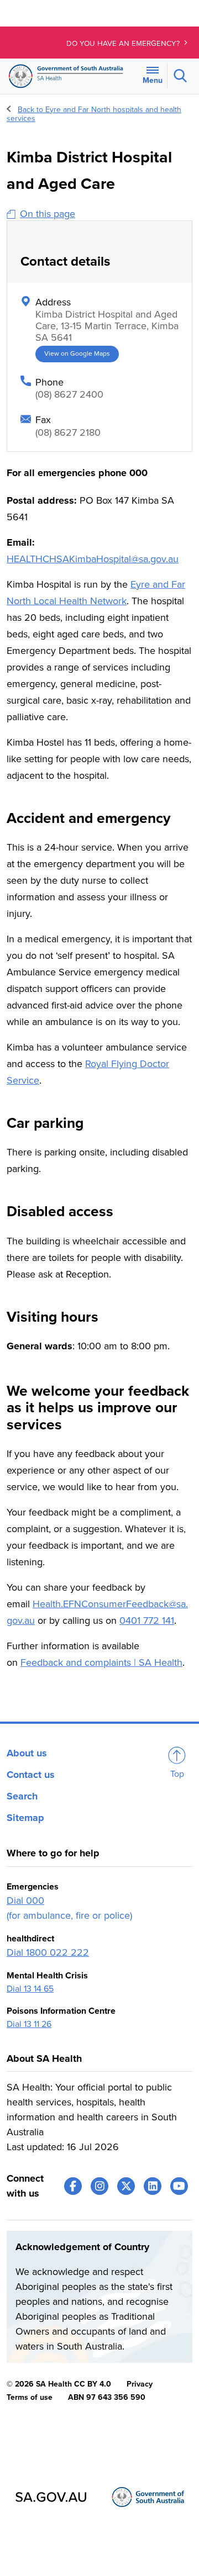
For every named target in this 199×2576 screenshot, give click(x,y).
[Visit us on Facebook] (73, 2186)
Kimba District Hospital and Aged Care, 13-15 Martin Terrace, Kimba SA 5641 (107, 326)
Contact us (31, 1775)
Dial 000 (25, 1901)
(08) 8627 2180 (68, 432)
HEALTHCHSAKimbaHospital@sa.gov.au (93, 559)
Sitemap (25, 1818)
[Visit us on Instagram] (99, 2186)
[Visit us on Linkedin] (153, 2186)
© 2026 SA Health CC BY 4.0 (59, 2384)
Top (177, 1774)
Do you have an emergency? (124, 44)
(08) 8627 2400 (69, 394)
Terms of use (30, 2397)
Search (22, 1796)
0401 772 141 (147, 1620)
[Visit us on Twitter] (126, 2186)
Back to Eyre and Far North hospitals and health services (94, 114)
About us (27, 1753)
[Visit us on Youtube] (179, 2186)
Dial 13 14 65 (30, 1989)
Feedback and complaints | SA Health (101, 1662)
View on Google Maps (77, 354)
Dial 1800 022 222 (48, 1952)
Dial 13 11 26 (29, 2024)
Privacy (140, 2384)
